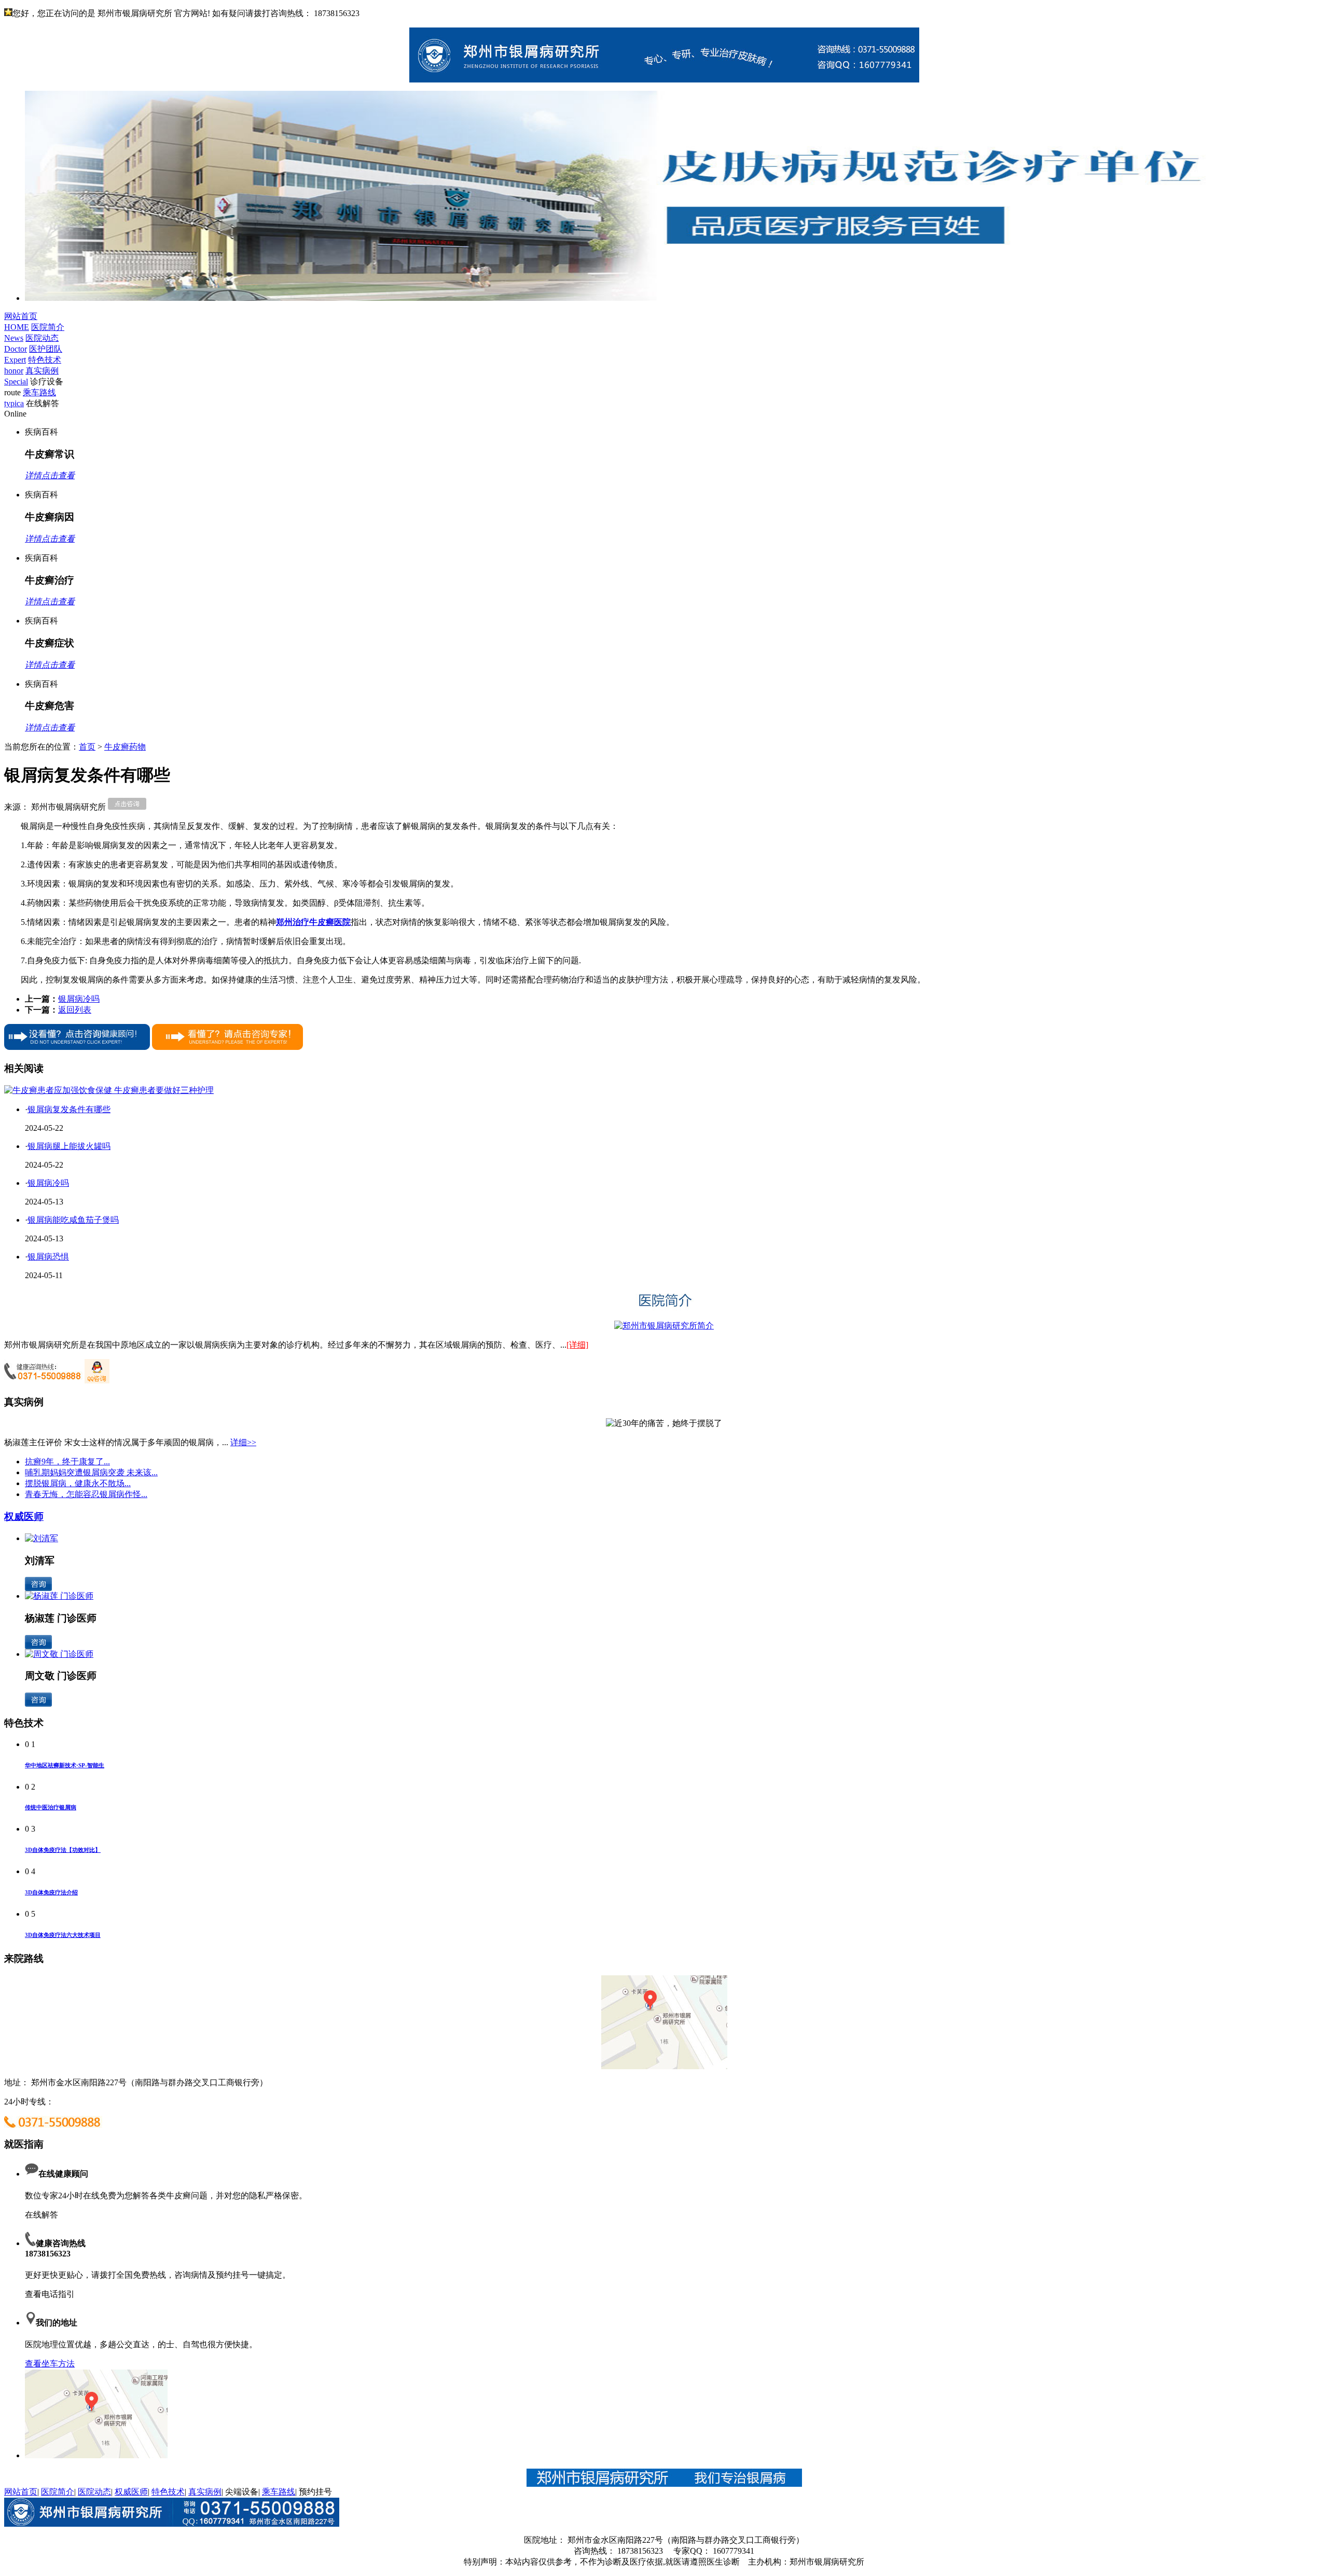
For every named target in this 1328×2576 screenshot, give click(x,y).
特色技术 (168, 2492)
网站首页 (21, 2492)
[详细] (577, 1345)
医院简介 (58, 2492)
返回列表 (75, 1010)
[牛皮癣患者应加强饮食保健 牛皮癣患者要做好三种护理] (109, 1090)
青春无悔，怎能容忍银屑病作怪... (86, 1494)
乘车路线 (279, 2492)
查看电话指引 (50, 2294)
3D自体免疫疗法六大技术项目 (63, 1935)
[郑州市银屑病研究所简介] (664, 1326)
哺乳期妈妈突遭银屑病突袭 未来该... (91, 1472)
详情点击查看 (50, 475)
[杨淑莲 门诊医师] (59, 1596)
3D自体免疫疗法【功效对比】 (63, 1850)
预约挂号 (315, 2492)
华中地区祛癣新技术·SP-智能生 (65, 1765)
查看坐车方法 (50, 2364)
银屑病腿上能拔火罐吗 (69, 1146)
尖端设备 (242, 2492)
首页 (87, 747)
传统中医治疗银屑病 (51, 1807)
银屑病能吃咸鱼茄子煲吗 (73, 1220)
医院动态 (94, 2492)
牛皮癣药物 (125, 747)
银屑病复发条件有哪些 (69, 1109)
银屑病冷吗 (79, 999)
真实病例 (205, 2492)
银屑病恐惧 (48, 1257)
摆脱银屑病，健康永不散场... (78, 1483)
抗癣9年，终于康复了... (67, 1462)
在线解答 (41, 2215)
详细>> (243, 1442)
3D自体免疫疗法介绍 (51, 1892)
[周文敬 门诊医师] (59, 1654)
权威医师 (24, 1516)
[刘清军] (41, 1538)
